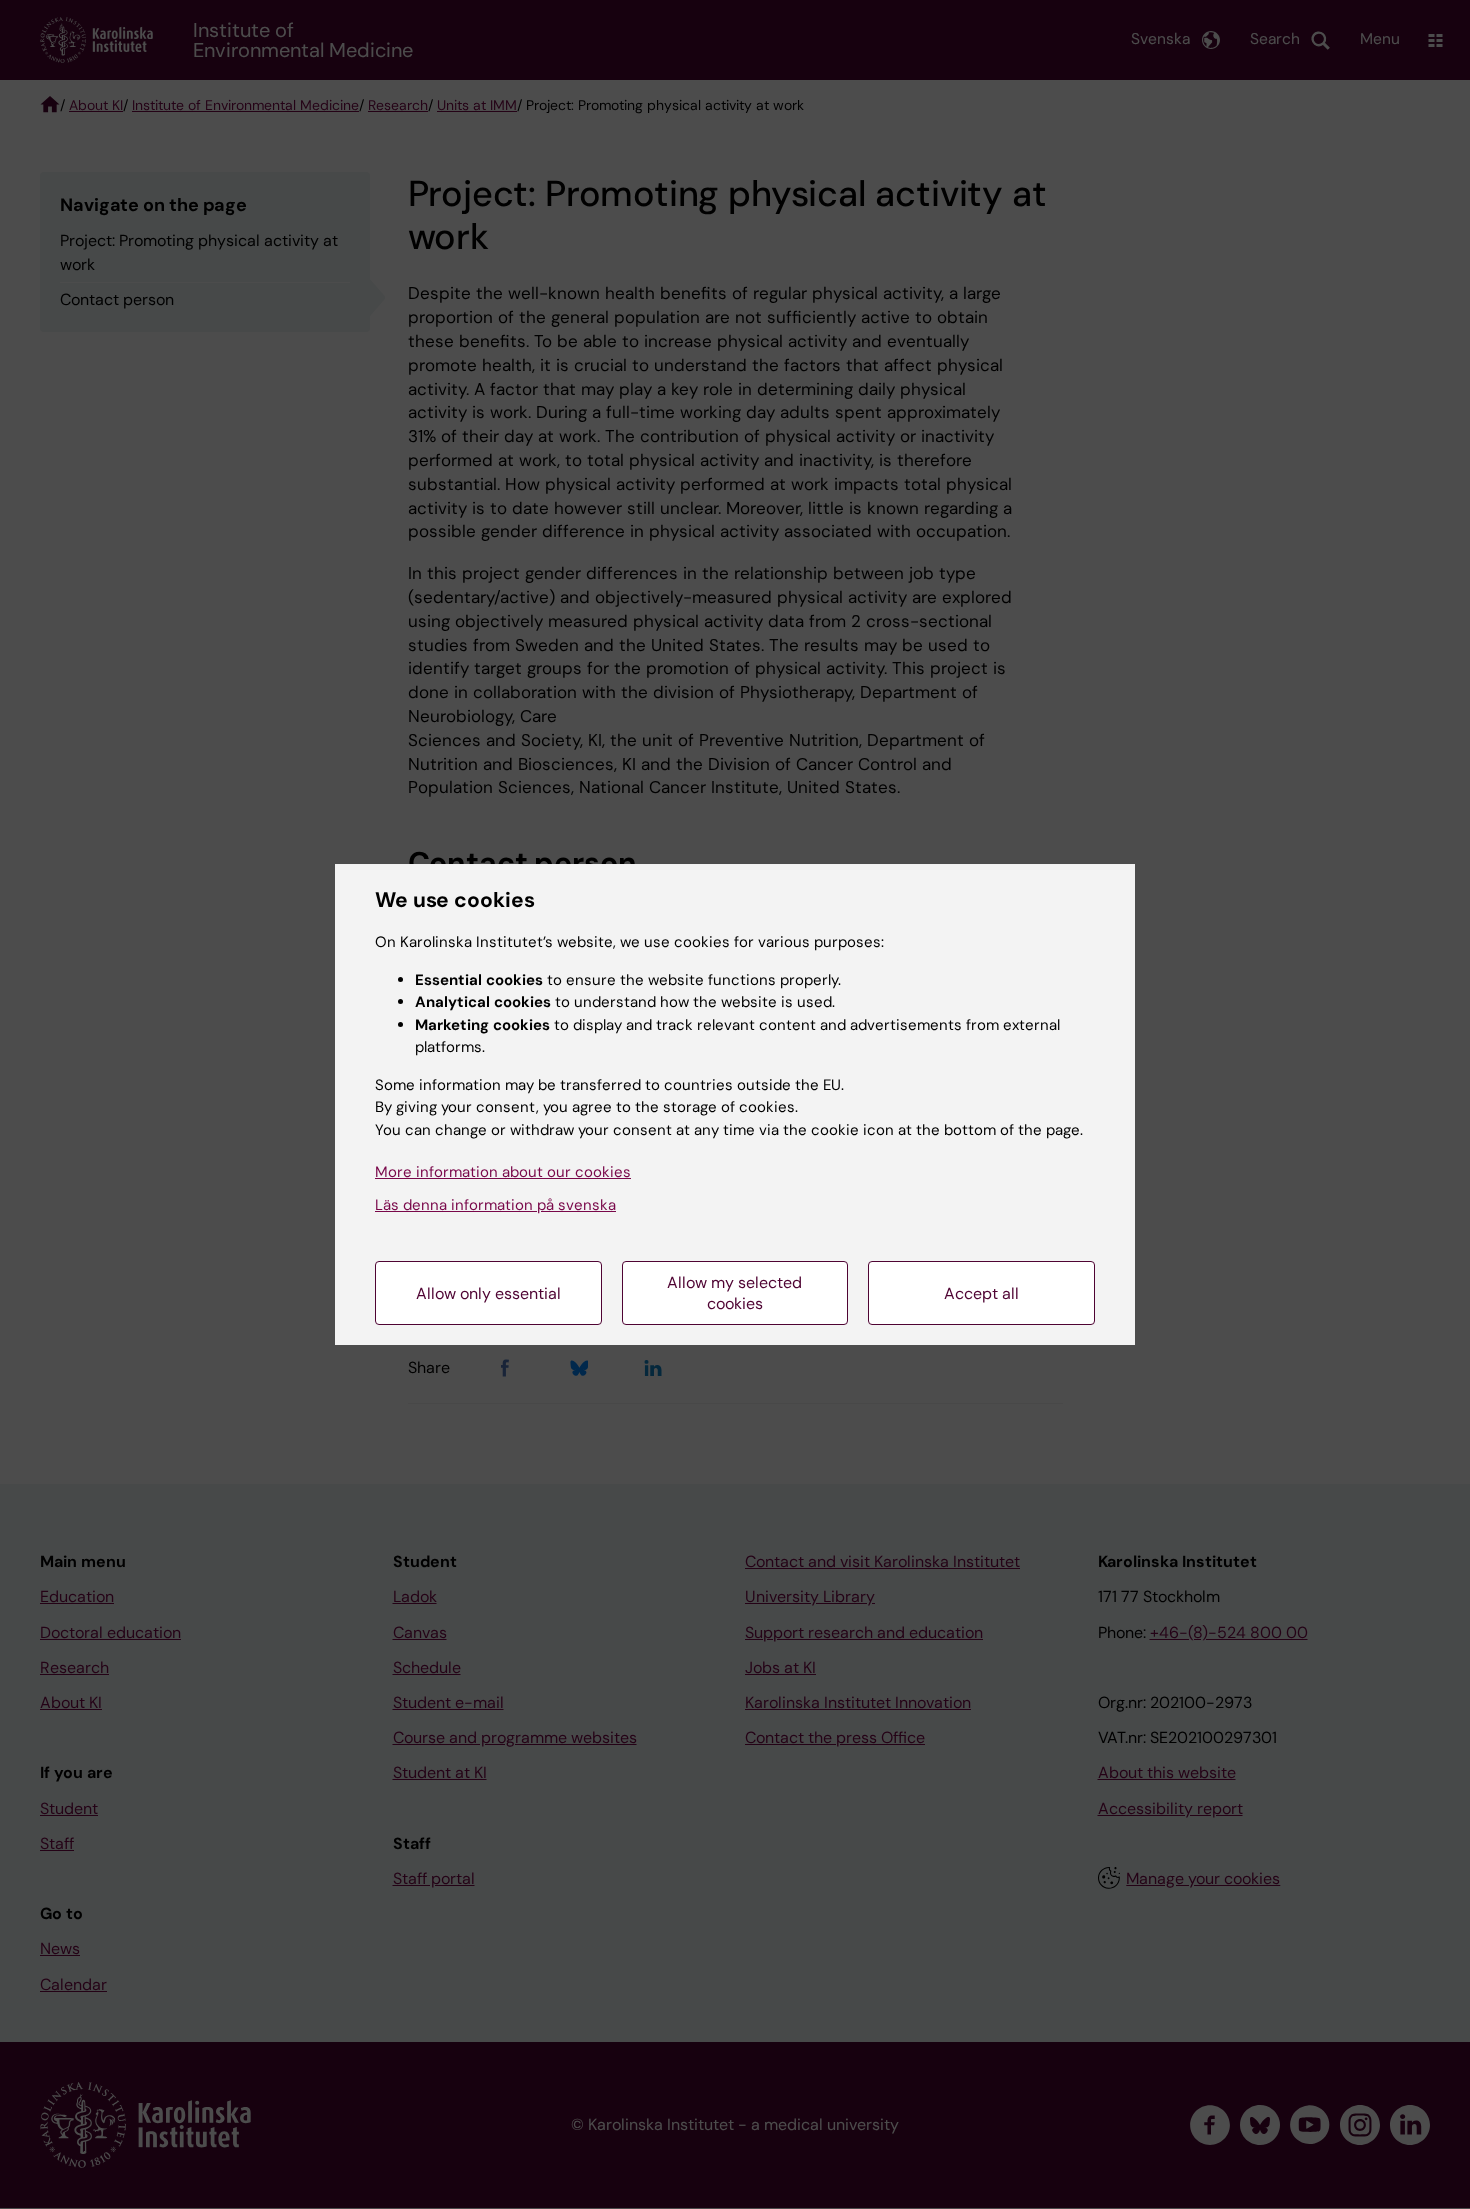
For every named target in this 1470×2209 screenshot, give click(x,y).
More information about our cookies (503, 1172)
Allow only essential (488, 1293)
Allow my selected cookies (734, 1293)
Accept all (981, 1293)
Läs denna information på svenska (495, 1205)
